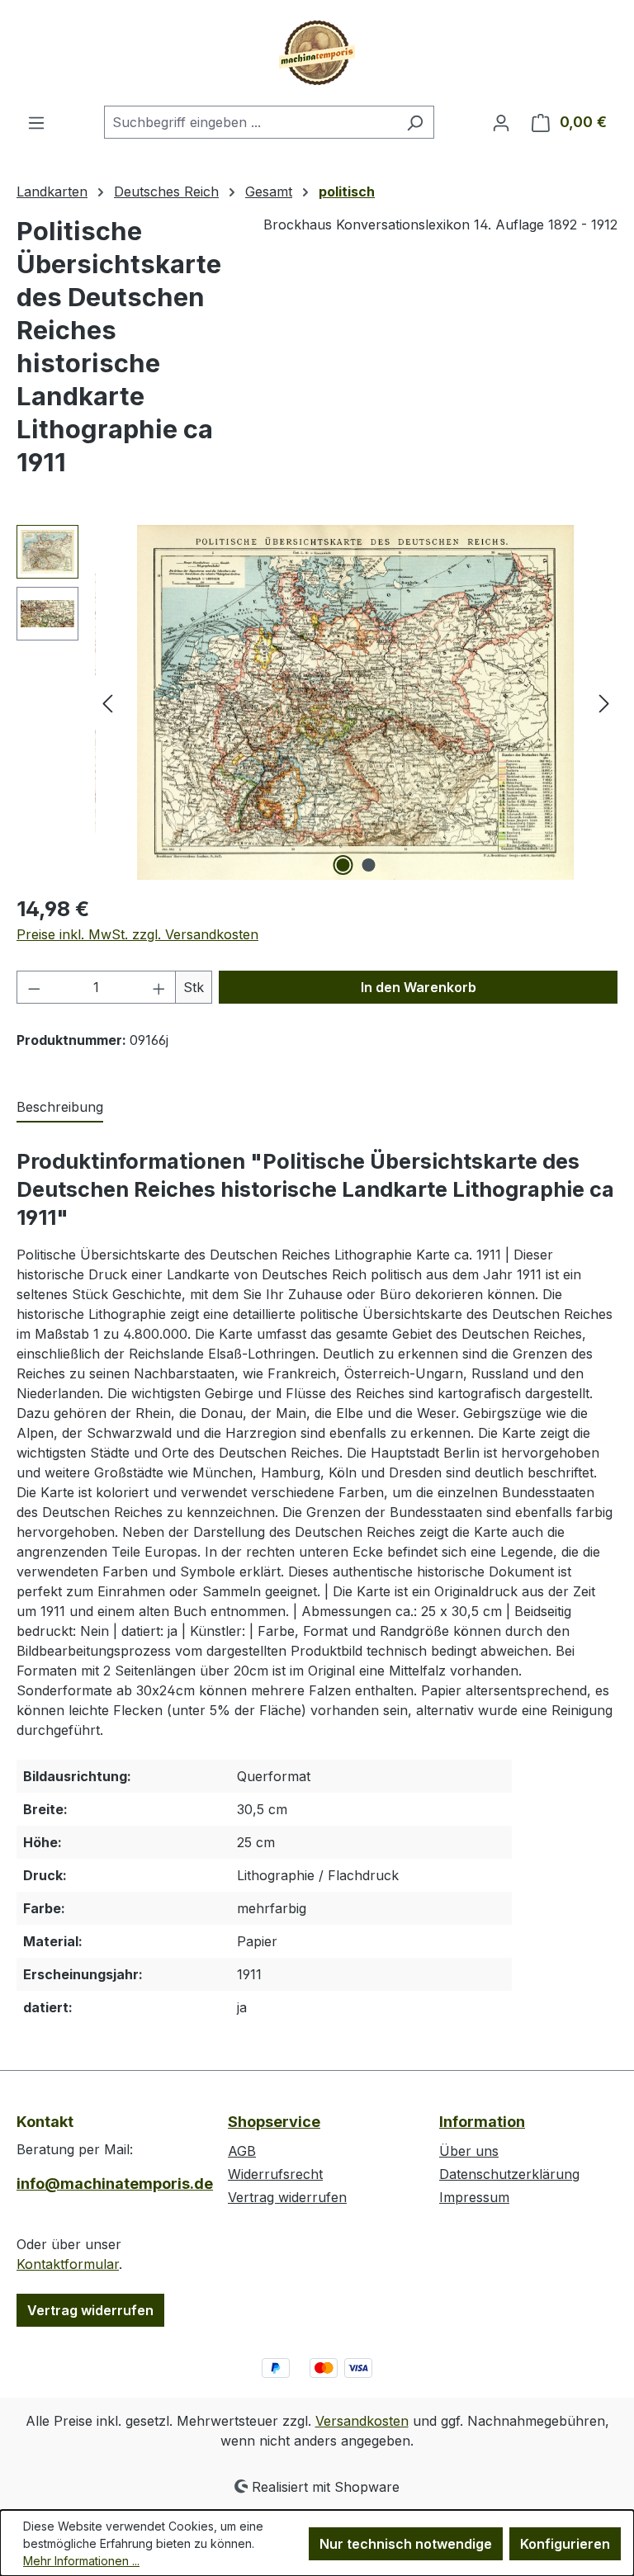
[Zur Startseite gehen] (317, 53)
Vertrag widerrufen (90, 2310)
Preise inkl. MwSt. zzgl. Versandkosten (137, 934)
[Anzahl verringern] (34, 987)
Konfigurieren (565, 2544)
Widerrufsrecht (275, 2174)
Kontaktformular (68, 2264)
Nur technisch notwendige (406, 2544)
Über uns (469, 2151)
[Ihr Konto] (501, 122)
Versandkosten (362, 2421)
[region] (317, 702)
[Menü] (36, 122)
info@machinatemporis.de (106, 2184)
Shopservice (274, 2122)
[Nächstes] (604, 703)
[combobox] (250, 122)
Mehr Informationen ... (81, 2561)
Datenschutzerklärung (509, 2174)
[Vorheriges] (107, 703)
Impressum (474, 2197)
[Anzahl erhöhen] (159, 987)
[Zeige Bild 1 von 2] (343, 865)
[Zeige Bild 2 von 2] (369, 865)
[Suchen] (415, 122)
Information (482, 2122)
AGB (242, 2151)
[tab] (60, 1108)
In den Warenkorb (419, 987)
